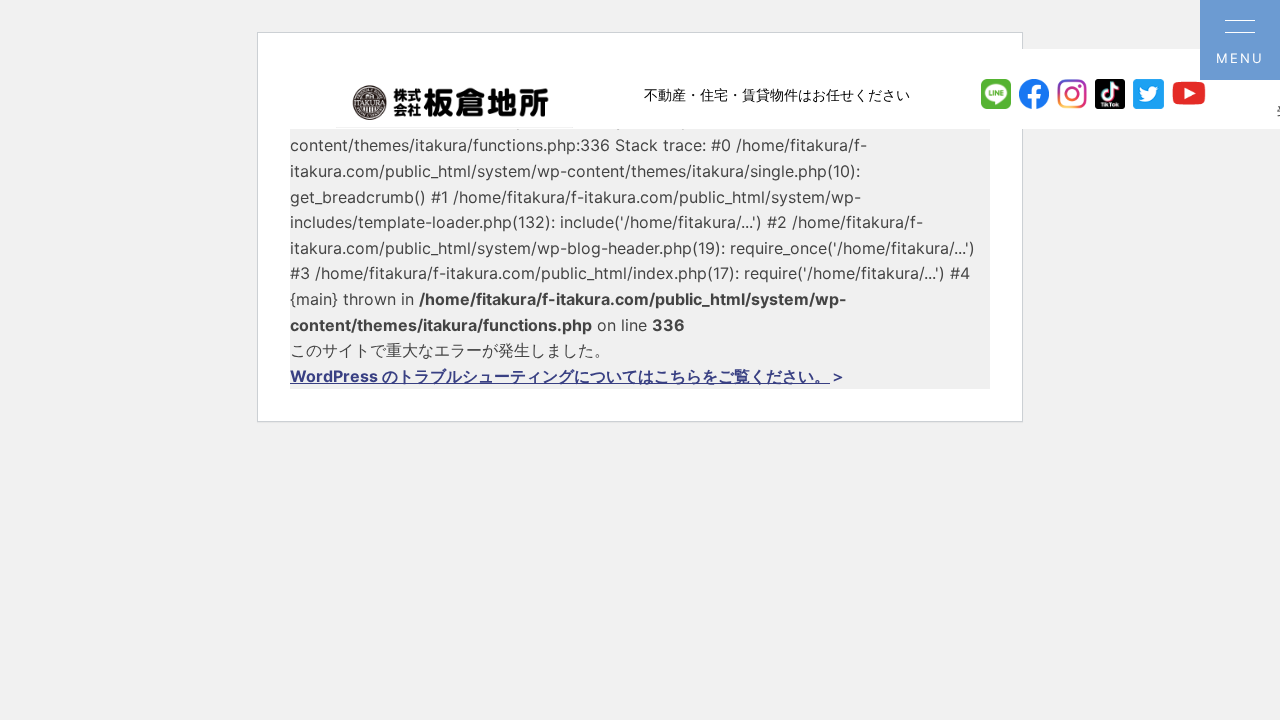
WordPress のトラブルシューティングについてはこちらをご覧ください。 (560, 376)
